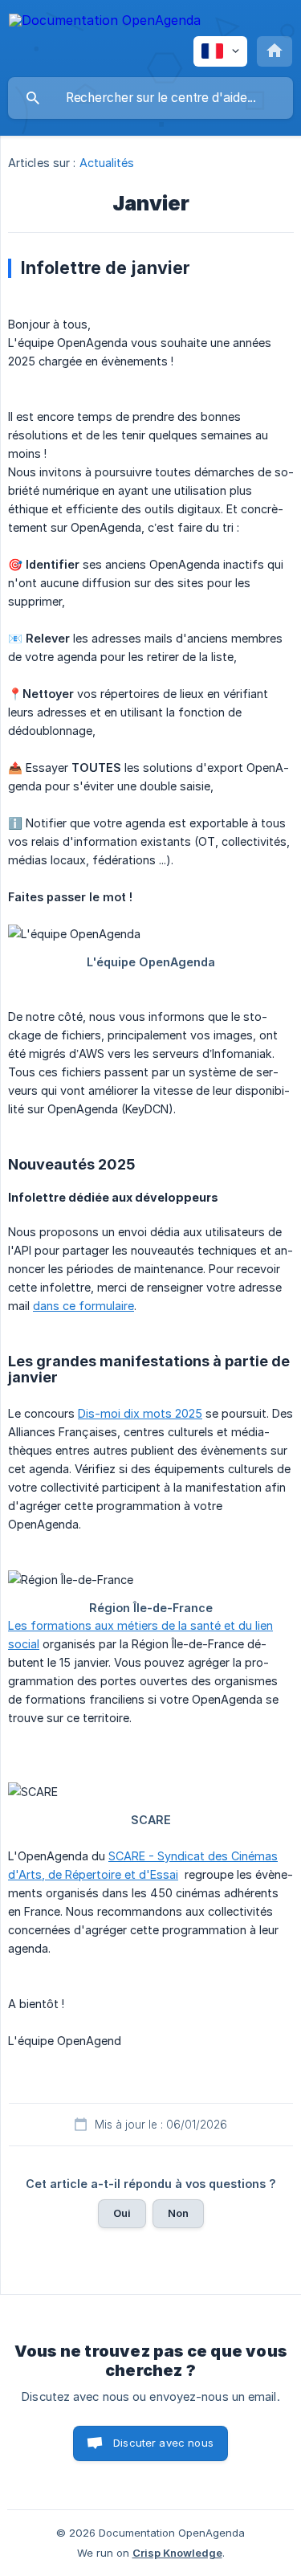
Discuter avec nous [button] (163, 2443)
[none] (105, 23)
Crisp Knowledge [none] (177, 2553)
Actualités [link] (107, 163)
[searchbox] (150, 98)
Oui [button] (122, 2213)
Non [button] (178, 2213)
